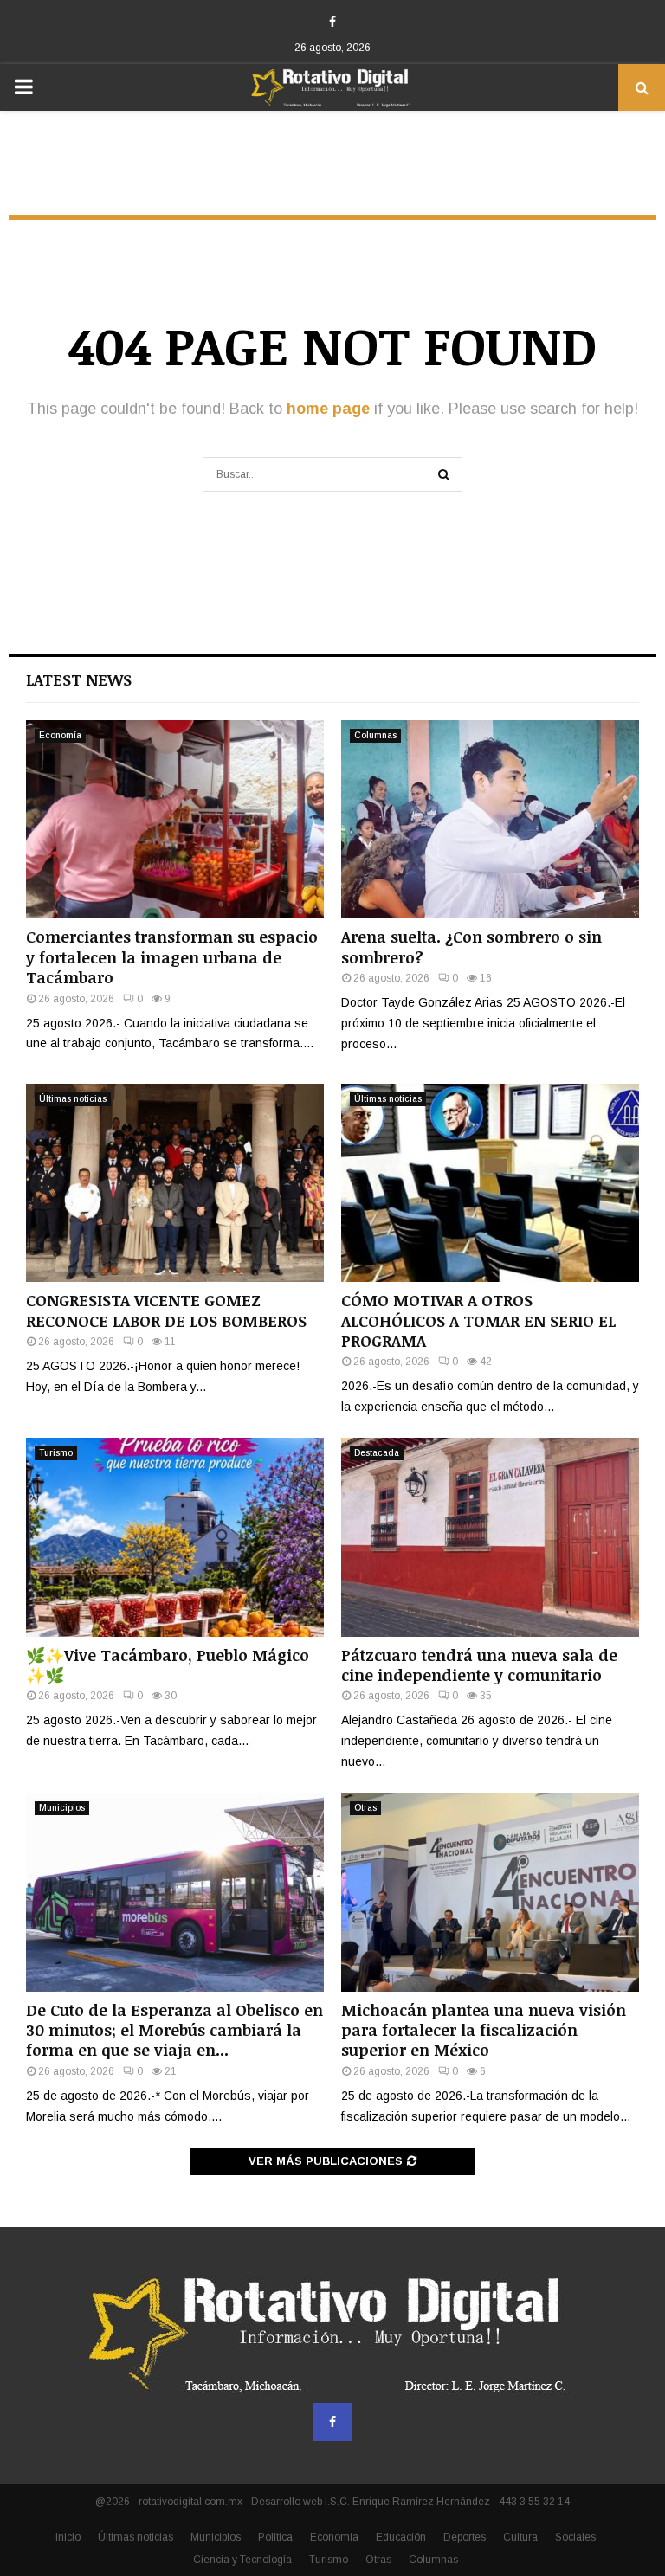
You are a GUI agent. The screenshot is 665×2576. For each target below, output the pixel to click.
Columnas (375, 735)
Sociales (575, 2537)
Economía (60, 735)
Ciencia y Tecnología (242, 2560)
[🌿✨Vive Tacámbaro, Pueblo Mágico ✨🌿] (175, 1537)
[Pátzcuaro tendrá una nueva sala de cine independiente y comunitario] (490, 1537)
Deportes (465, 2537)
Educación (401, 2537)
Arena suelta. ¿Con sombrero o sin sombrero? (471, 947)
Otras (365, 1808)
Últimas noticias (73, 1099)
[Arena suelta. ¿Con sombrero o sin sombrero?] (490, 819)
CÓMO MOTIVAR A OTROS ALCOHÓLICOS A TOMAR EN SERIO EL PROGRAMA (478, 1320)
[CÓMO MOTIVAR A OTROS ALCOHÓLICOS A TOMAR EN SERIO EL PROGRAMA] (490, 1183)
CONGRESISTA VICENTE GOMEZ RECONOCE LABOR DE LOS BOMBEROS (166, 1310)
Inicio (68, 2537)
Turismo (56, 1453)
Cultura (520, 2537)
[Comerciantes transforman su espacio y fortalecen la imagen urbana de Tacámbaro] (175, 819)
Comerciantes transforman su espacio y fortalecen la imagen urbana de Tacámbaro (172, 957)
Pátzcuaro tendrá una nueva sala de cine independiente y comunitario (479, 1665)
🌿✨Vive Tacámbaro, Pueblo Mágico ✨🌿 (168, 1665)
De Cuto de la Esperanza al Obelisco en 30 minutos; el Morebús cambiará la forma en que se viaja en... (174, 2030)
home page (328, 409)
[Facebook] (332, 2422)
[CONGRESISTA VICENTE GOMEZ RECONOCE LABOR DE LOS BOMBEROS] (175, 1183)
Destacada (377, 1453)
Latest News (79, 679)
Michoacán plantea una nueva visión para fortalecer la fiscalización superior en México (484, 2030)
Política (275, 2537)
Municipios (62, 1808)
